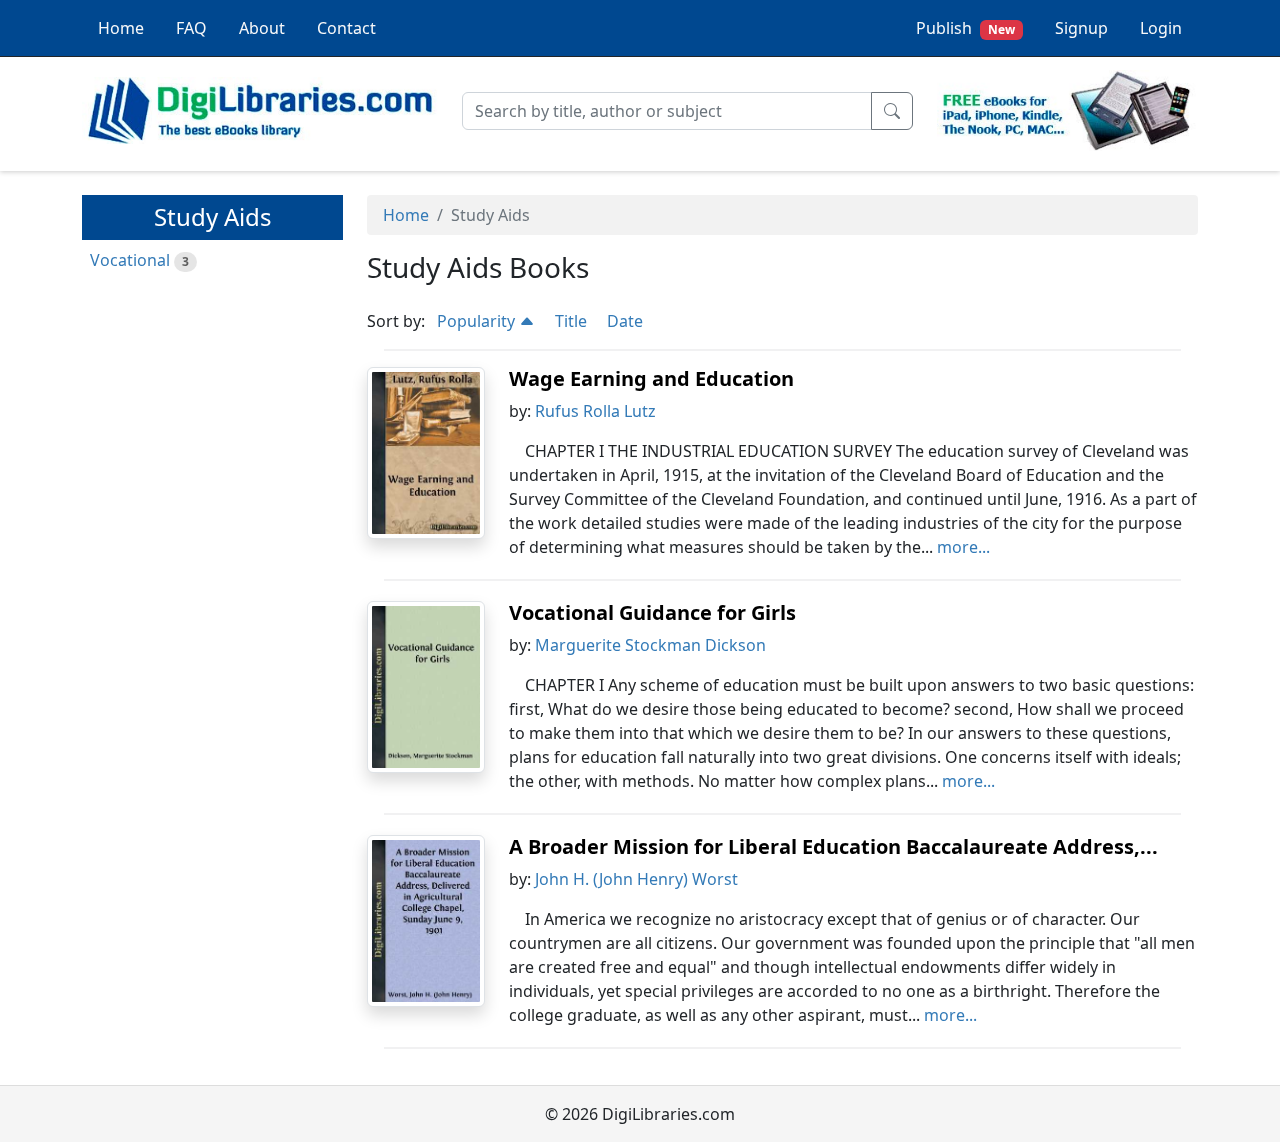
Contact (346, 28)
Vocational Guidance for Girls (652, 612)
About (262, 28)
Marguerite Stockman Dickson (650, 645)
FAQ (191, 28)
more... (963, 547)
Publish (965, 28)
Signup (1081, 28)
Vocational (130, 260)
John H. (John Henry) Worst (636, 879)
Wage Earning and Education (651, 378)
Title (571, 321)
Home (121, 28)
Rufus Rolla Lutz (595, 411)
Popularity (478, 321)
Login (1161, 28)
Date (625, 321)
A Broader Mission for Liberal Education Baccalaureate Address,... (833, 846)
